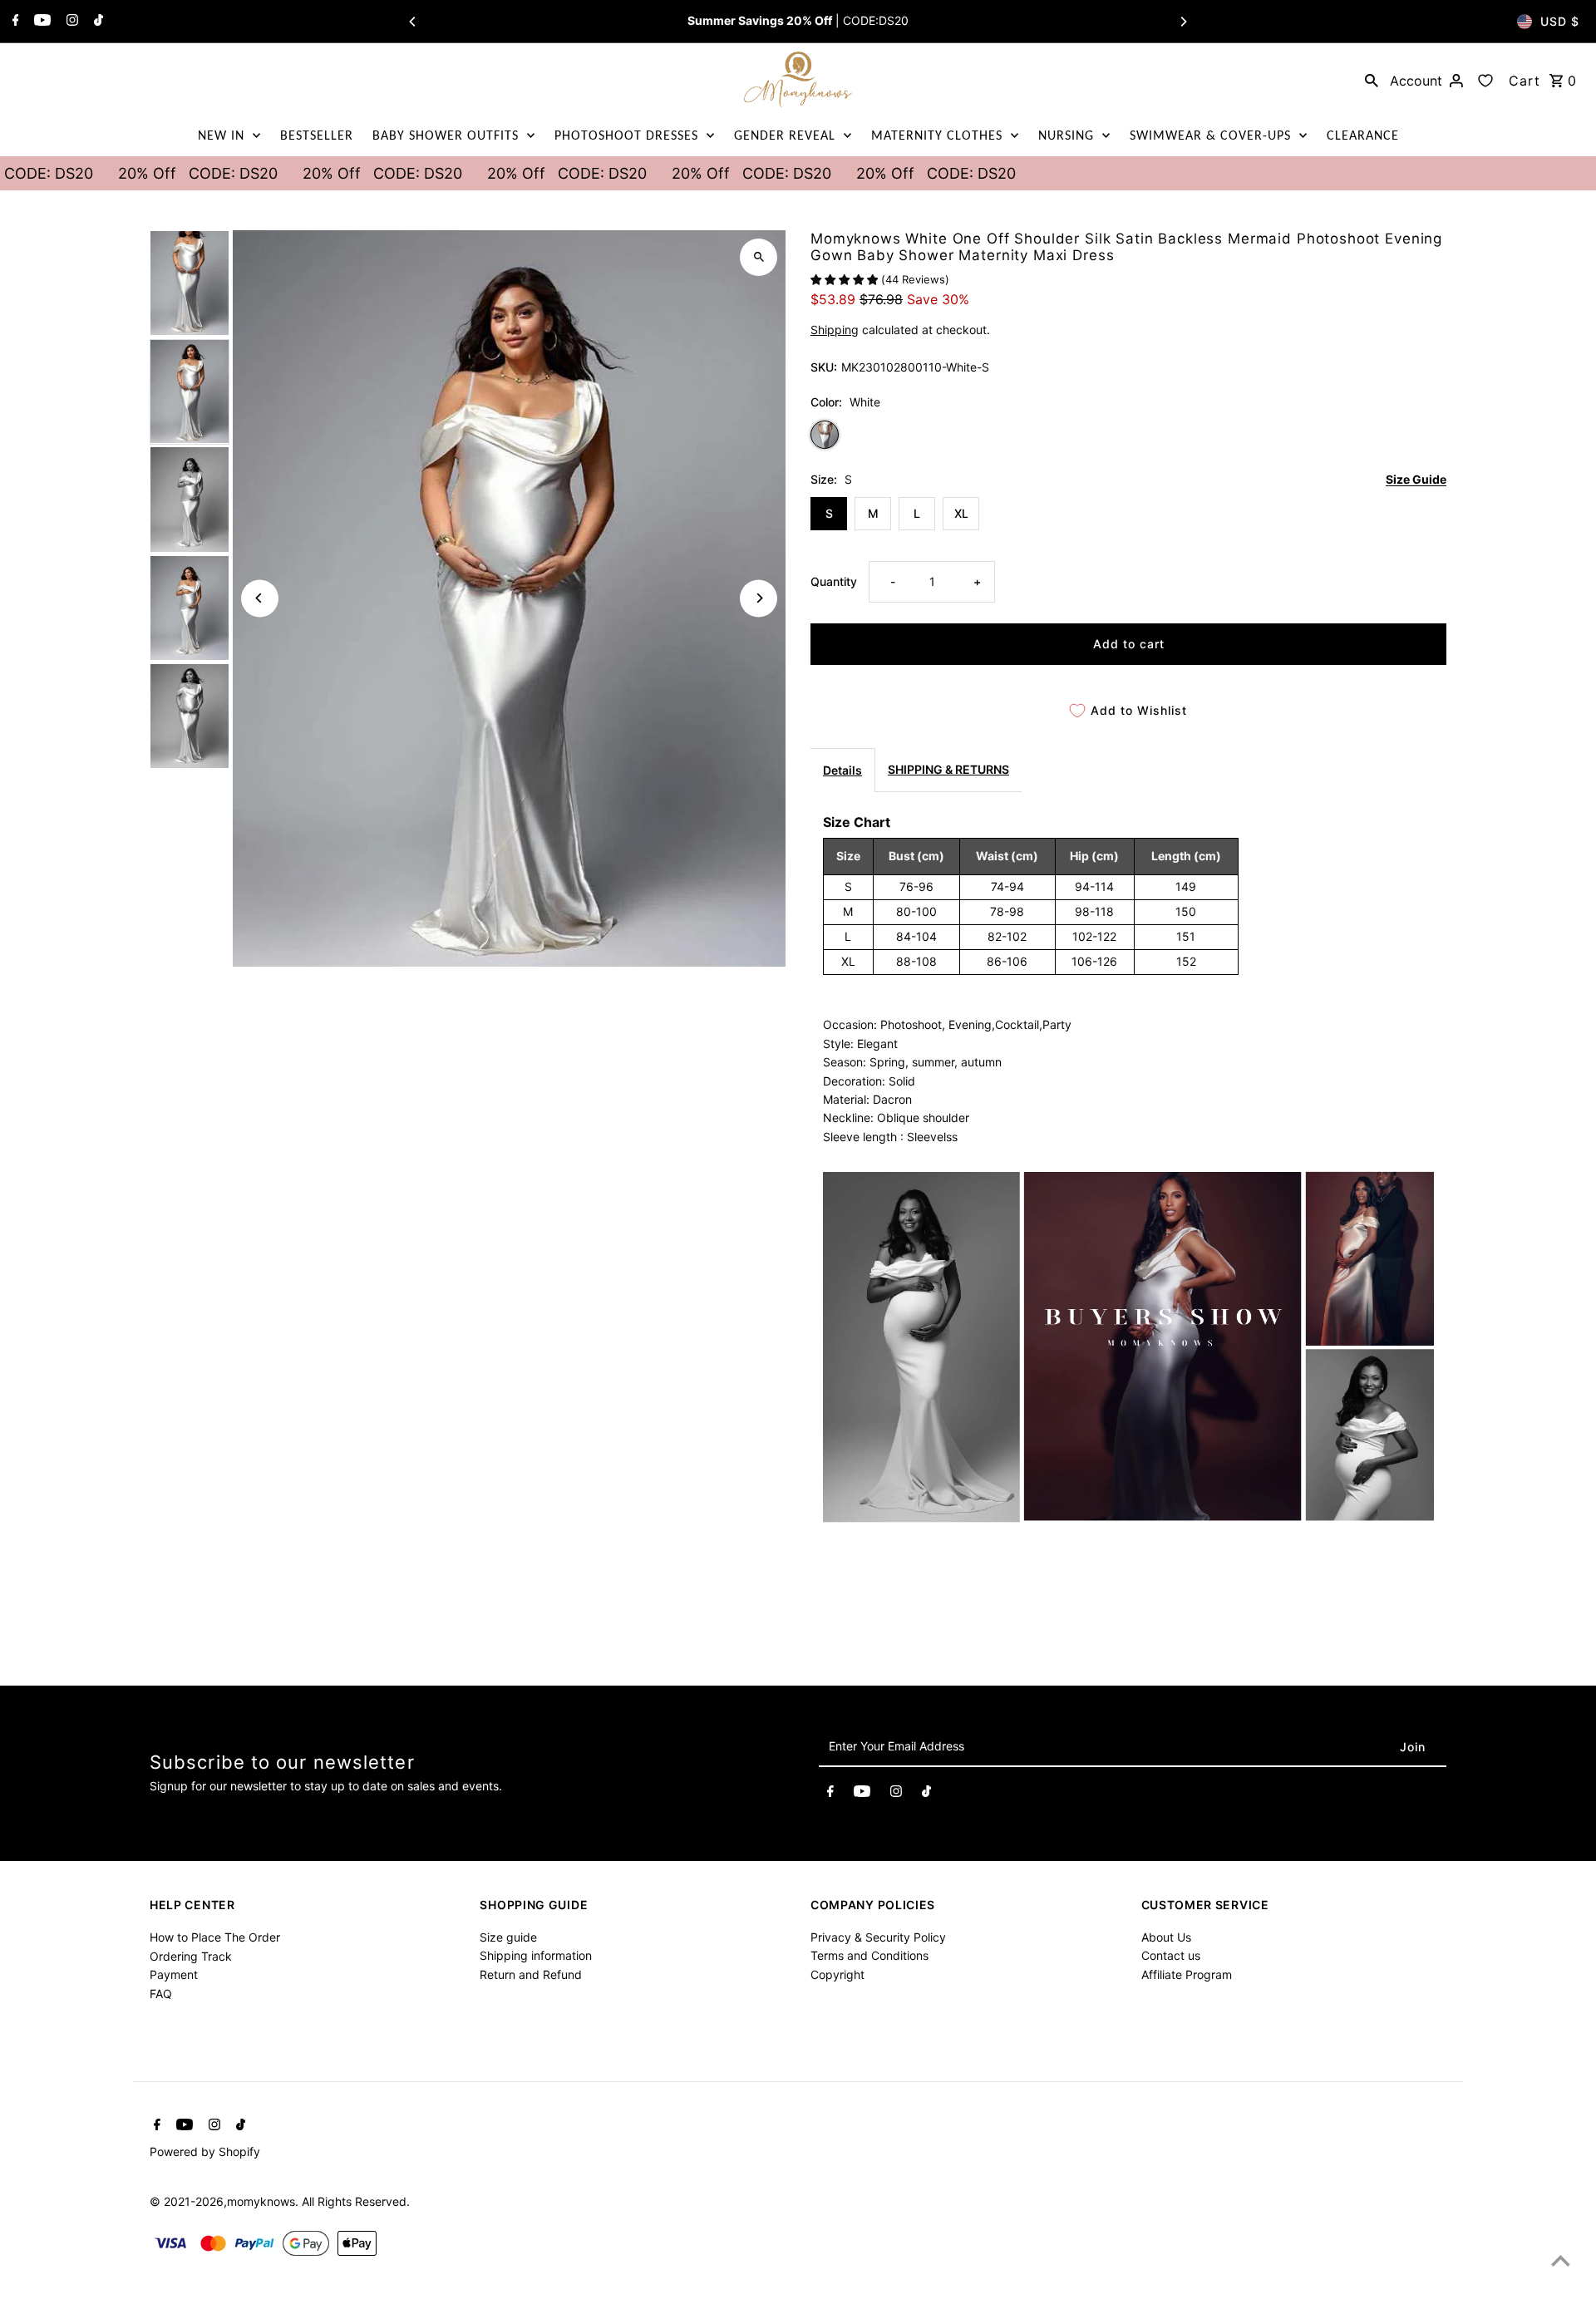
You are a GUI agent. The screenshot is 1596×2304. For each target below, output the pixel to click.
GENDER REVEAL (785, 135)
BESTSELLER (317, 135)
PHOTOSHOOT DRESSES (626, 135)
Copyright (837, 1974)
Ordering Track (191, 1956)
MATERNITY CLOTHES (937, 135)
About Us (1166, 1937)
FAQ (161, 1994)
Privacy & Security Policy (878, 1937)
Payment (174, 1974)
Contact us (1171, 1956)
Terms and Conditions (869, 1956)
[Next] (1183, 22)
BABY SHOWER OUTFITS (446, 135)
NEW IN (221, 135)
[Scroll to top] (1561, 2260)
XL (961, 513)
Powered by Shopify (205, 2151)
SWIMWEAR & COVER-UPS (1210, 135)
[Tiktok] (96, 22)
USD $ (1560, 21)
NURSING (1066, 135)
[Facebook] (14, 22)
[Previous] (413, 22)
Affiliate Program (1187, 1974)
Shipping (835, 330)
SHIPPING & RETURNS (948, 769)
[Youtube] (40, 22)
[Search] (1372, 80)
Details (842, 770)
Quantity (834, 581)
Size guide (508, 1937)
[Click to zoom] (759, 257)
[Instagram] (70, 22)
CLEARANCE (1363, 135)
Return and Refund (531, 1974)
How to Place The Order (215, 1937)
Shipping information (536, 1956)
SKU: (824, 367)
